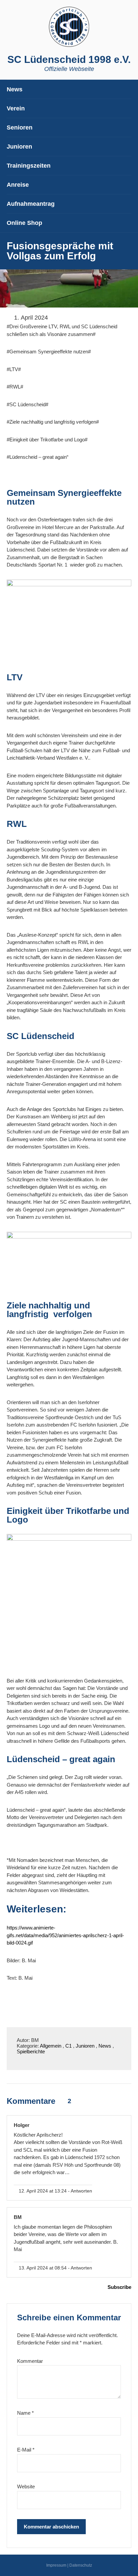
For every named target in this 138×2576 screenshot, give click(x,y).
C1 (68, 2046)
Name (25, 2413)
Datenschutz (81, 2565)
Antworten (81, 2191)
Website (26, 2486)
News (105, 2046)
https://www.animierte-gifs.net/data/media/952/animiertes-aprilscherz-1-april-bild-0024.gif (65, 1935)
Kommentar (30, 2361)
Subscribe (119, 2287)
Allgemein (51, 2046)
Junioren (85, 2046)
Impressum (56, 2565)
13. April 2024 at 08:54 (42, 2268)
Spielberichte (31, 2051)
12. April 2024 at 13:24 (42, 2191)
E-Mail (26, 2450)
